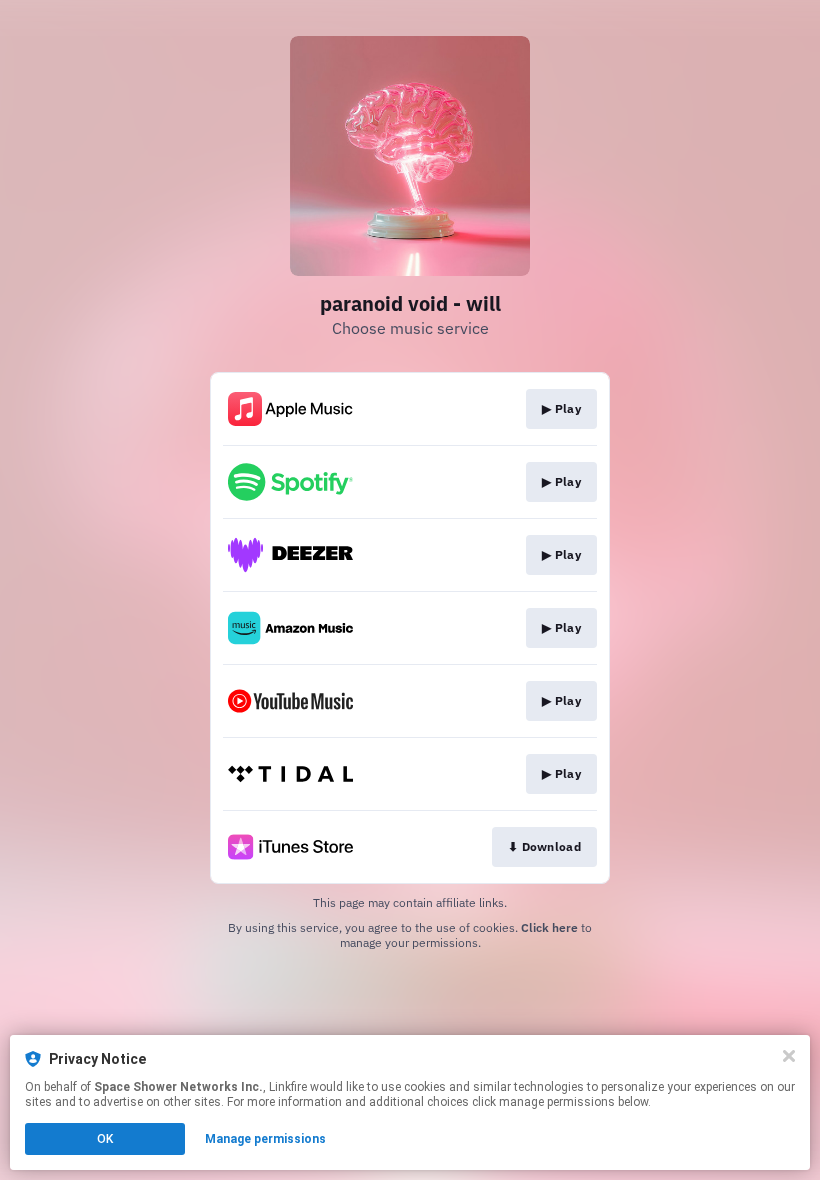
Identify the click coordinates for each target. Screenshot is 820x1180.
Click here (549, 927)
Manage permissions (265, 1139)
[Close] (789, 1056)
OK (105, 1139)
